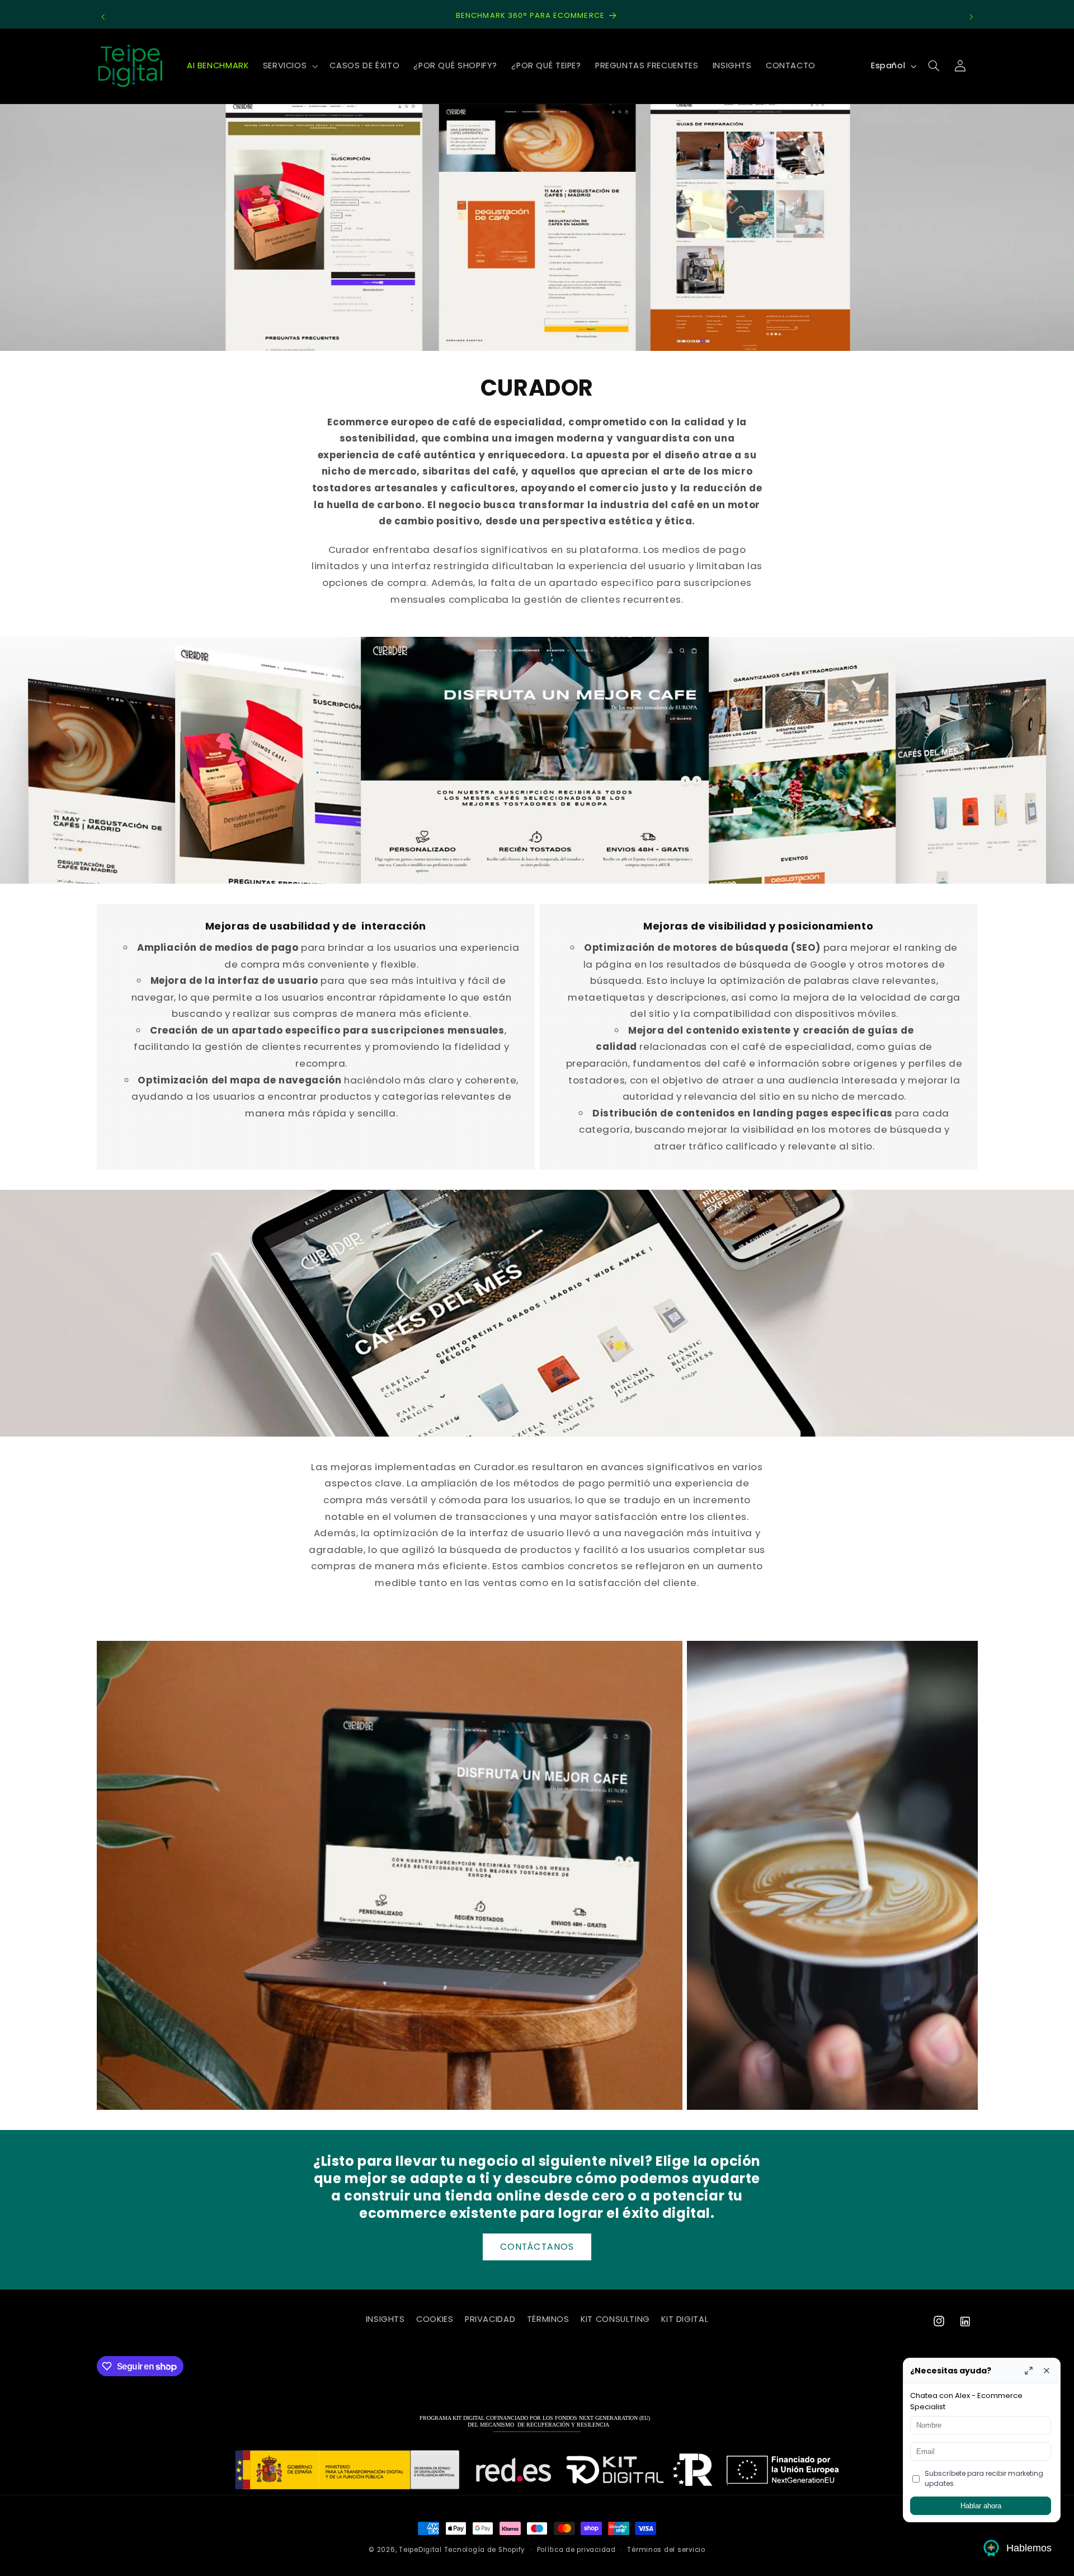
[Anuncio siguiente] (971, 17)
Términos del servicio (666, 2550)
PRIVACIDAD (490, 2319)
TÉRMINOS (548, 2319)
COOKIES (435, 2319)
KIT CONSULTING (615, 2319)
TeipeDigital (420, 2550)
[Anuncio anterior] (103, 17)
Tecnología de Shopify (485, 2550)
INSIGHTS (385, 2319)
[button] (289, 66)
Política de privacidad (576, 2550)
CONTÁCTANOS (537, 2247)
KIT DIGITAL (685, 2319)
